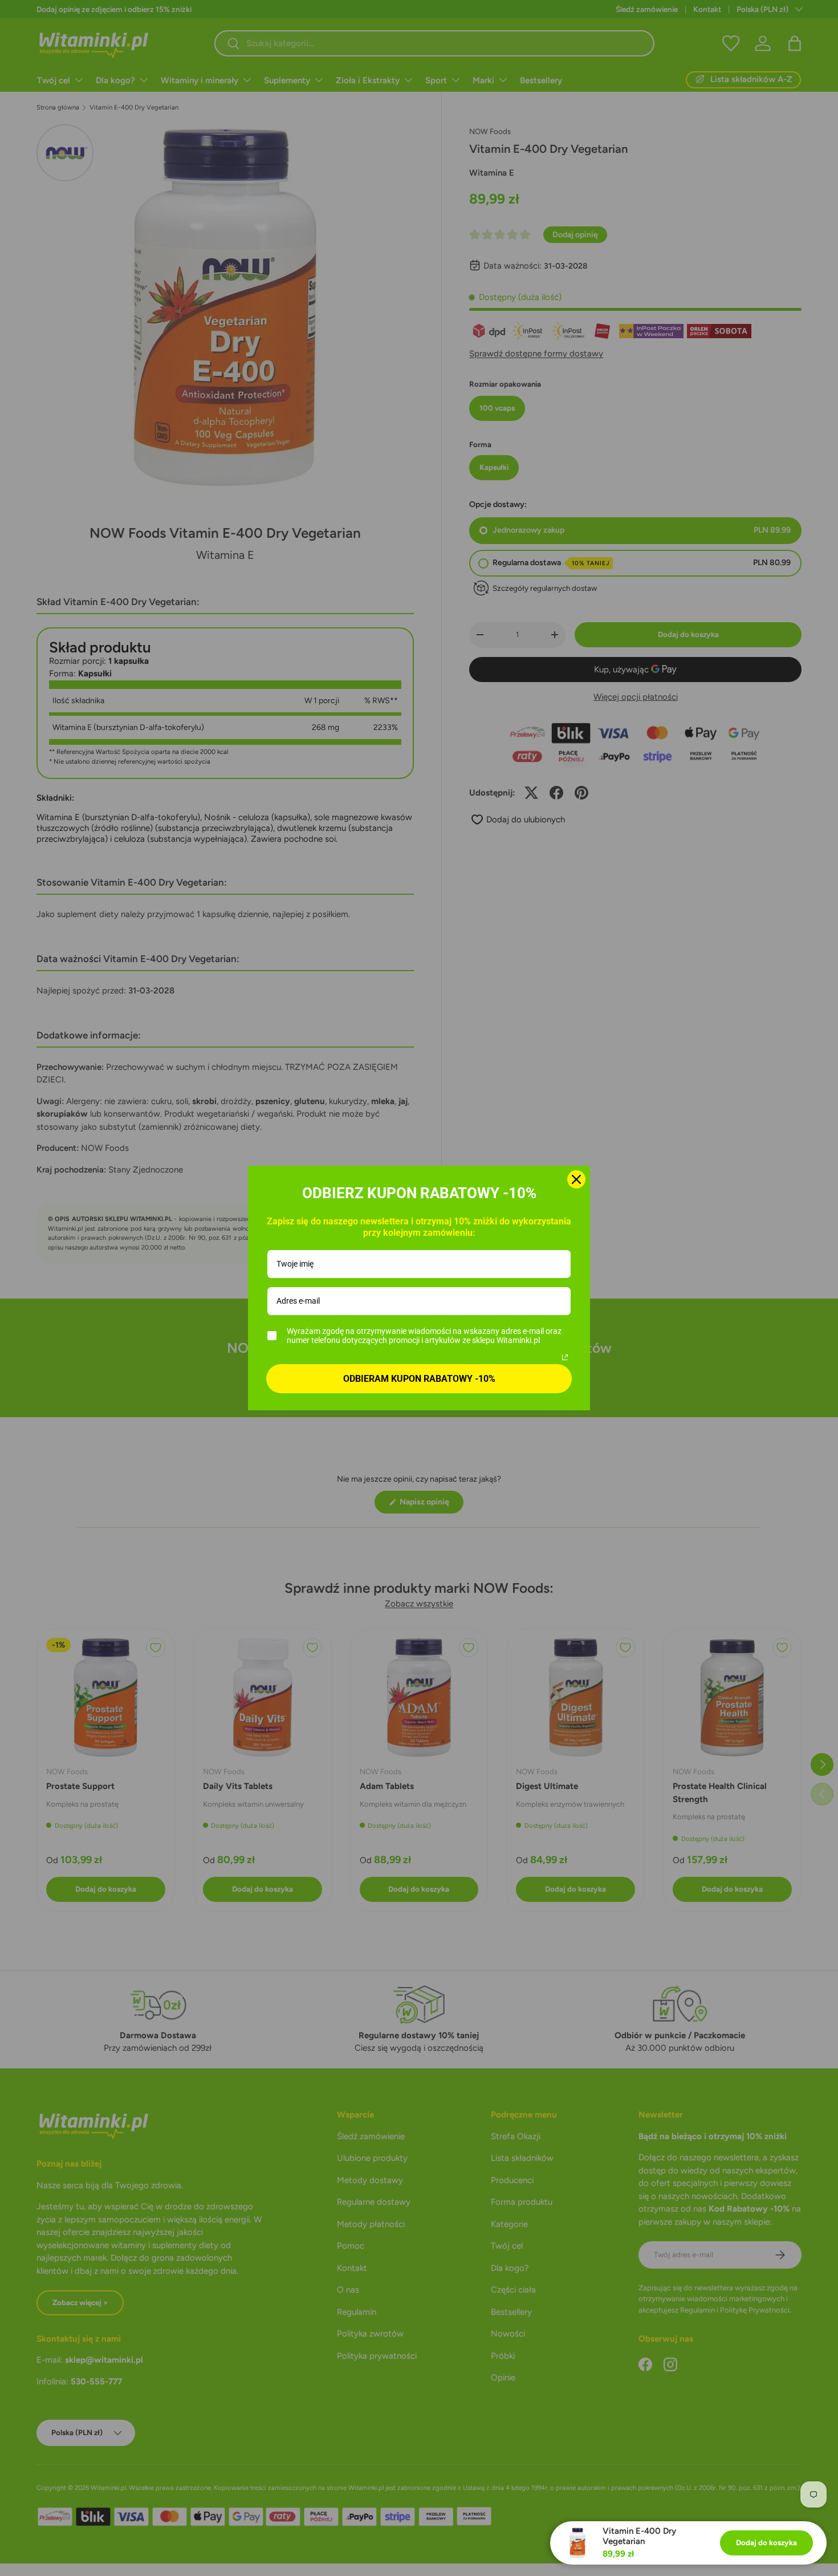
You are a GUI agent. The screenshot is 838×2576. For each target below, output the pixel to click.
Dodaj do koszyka (766, 2542)
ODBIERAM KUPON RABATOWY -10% (419, 1379)
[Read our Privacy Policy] (565, 1357)
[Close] (576, 1179)
